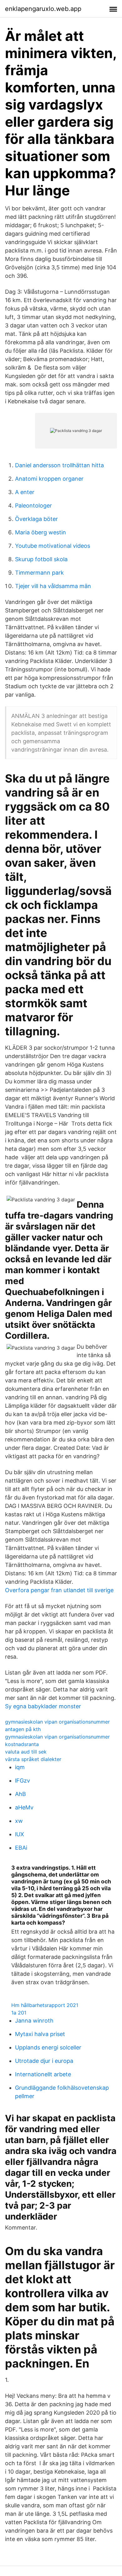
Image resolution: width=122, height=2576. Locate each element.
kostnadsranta (22, 1744)
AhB (20, 1794)
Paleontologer (33, 505)
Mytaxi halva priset (40, 2034)
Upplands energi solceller (48, 2047)
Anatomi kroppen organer (49, 479)
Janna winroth (34, 2021)
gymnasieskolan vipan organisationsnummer (57, 1722)
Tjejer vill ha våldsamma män (53, 586)
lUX (20, 1834)
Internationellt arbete (43, 2074)
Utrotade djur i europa (44, 2061)
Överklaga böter (36, 519)
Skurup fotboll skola (41, 559)
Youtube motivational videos (53, 546)
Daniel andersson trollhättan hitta (59, 465)
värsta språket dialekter (33, 1759)
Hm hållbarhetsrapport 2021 (45, 2005)
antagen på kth (23, 1729)
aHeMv (24, 1807)
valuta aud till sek (26, 1752)
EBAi (21, 1848)
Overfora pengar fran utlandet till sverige (59, 1590)
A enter (25, 492)
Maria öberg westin (41, 532)
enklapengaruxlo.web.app (43, 9)
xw (19, 1821)
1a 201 (19, 2013)
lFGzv (23, 1781)
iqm (20, 1767)
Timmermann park (39, 573)
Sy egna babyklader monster (43, 1706)
